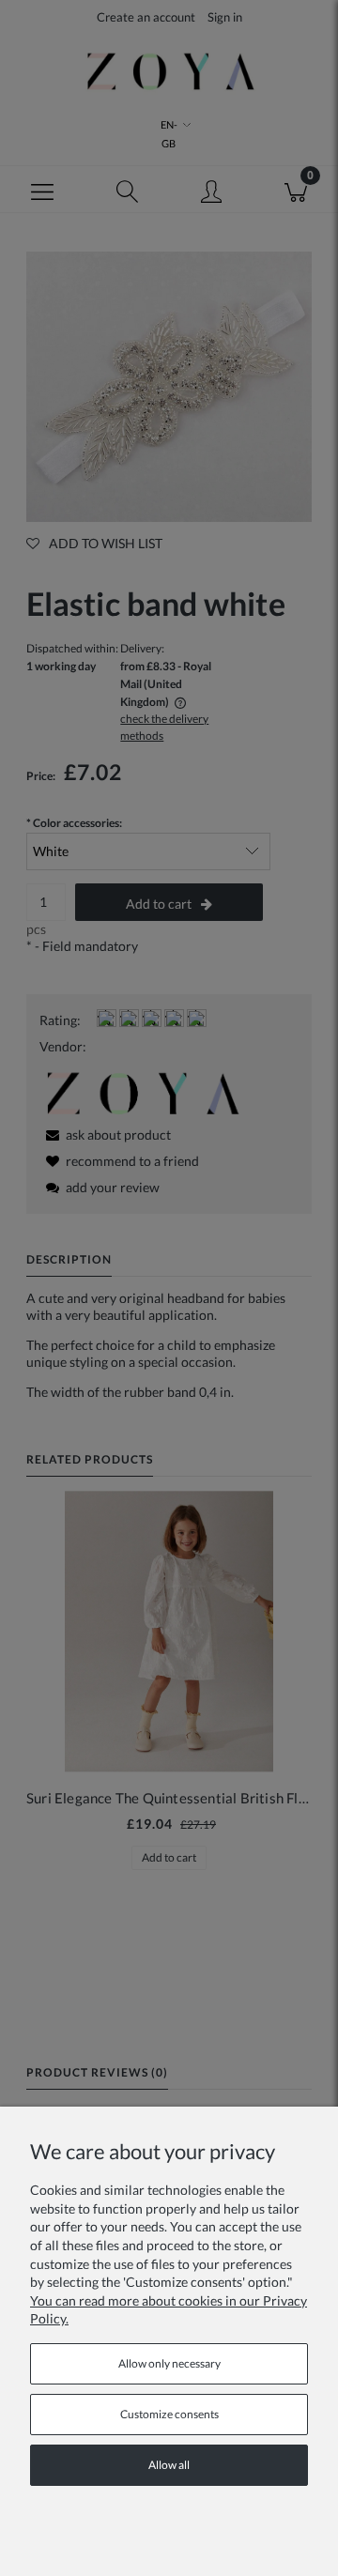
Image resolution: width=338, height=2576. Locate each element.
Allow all (169, 2465)
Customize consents (169, 2414)
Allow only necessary (169, 2363)
